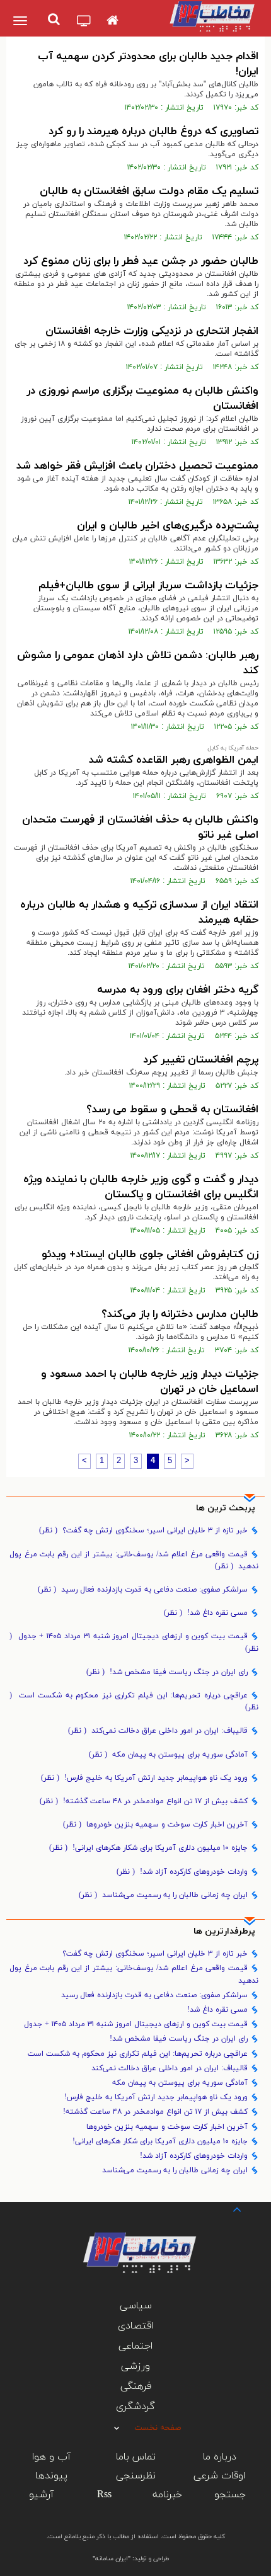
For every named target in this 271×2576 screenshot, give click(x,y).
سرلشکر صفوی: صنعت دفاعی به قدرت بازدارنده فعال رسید (143, 1590)
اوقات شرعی (219, 2476)
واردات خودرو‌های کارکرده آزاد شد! (182, 1872)
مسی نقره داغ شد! (206, 1613)
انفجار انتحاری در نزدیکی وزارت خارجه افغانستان (152, 331)
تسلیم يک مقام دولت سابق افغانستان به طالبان (149, 191)
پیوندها (51, 2476)
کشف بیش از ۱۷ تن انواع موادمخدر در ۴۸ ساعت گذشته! (144, 1801)
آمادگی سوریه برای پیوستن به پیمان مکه (168, 1755)
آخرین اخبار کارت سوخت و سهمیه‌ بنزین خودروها (155, 1825)
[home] (112, 21)
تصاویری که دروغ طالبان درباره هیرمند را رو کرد (153, 132)
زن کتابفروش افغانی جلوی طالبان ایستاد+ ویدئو (150, 1255)
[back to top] (226, 2208)
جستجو (230, 2495)
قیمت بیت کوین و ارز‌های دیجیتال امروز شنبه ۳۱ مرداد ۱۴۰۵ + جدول (134, 1642)
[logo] (210, 16)
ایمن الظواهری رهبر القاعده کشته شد (174, 760)
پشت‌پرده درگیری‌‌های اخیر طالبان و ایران (168, 526)
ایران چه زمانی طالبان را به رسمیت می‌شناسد (163, 1895)
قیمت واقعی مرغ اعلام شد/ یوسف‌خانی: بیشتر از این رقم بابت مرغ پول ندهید (134, 1560)
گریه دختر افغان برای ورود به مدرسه (178, 990)
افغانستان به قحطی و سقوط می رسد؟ (172, 1110)
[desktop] (84, 22)
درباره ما (220, 2457)
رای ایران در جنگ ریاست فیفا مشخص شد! (167, 1672)
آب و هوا (51, 2457)
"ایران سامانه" (112, 2559)
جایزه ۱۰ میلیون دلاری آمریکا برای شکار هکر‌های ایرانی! (148, 1848)
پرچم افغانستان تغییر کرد (201, 1060)
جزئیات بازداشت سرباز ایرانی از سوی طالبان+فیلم (148, 586)
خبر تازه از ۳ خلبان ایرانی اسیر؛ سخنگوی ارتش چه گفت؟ (143, 1530)
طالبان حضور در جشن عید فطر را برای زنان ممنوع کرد (141, 261)
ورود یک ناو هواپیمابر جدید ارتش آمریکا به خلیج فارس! (144, 1778)
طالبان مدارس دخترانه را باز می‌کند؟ (180, 1314)
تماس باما (136, 2457)
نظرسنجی (136, 2476)
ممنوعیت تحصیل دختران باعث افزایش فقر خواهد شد (137, 466)
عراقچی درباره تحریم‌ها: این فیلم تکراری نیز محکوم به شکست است (134, 1701)
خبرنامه (167, 2495)
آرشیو (41, 2495)
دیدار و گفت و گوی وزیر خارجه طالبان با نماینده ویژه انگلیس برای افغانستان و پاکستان (141, 1187)
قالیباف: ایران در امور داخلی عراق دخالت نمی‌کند (158, 1731)
